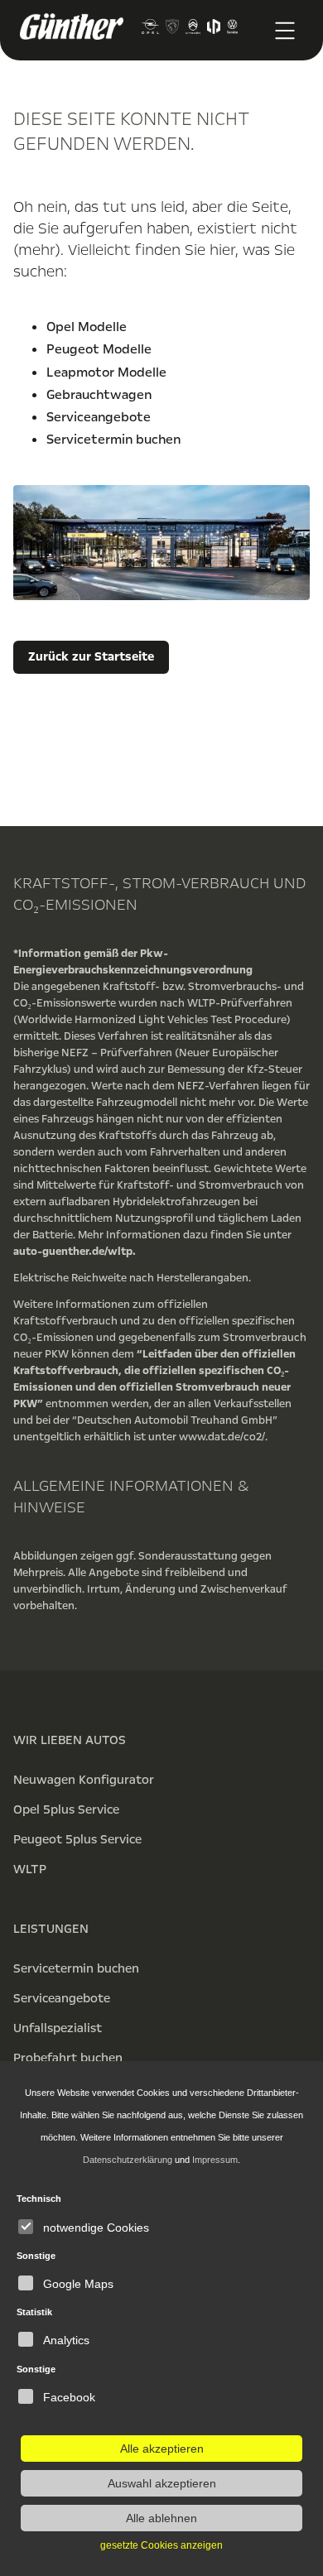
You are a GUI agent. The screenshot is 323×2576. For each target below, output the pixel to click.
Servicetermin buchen (113, 440)
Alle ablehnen (161, 2518)
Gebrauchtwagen (99, 395)
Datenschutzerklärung (128, 2160)
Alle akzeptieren (162, 2449)
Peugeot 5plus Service (77, 1839)
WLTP (30, 1869)
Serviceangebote (99, 417)
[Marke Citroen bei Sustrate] (193, 30)
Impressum (215, 2160)
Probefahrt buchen (68, 2058)
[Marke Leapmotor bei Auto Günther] (213, 30)
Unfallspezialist (58, 2028)
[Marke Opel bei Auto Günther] (150, 30)
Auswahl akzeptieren (162, 2483)
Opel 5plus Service (66, 1809)
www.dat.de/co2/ (222, 1437)
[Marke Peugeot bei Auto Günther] (172, 30)
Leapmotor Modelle (106, 372)
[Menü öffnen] (285, 31)
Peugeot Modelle (99, 349)
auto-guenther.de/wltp (73, 1252)
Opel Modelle (87, 327)
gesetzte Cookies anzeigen (161, 2545)
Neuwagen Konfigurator (84, 1780)
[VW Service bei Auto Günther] (233, 30)
